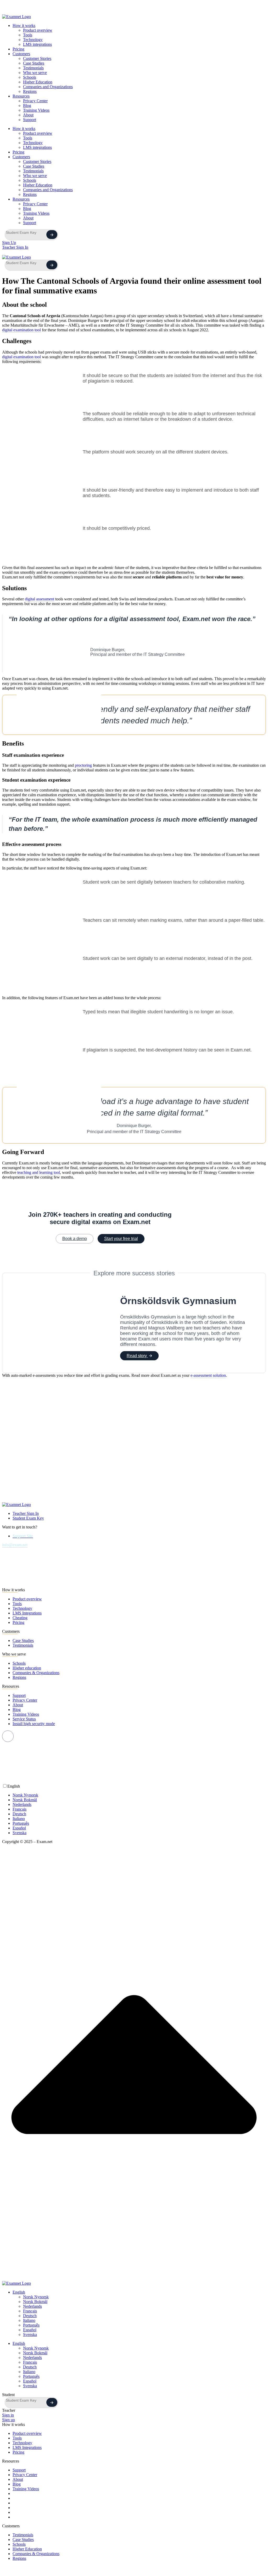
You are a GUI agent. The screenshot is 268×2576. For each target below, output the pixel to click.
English (19, 2292)
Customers (21, 54)
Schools (30, 77)
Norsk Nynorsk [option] (25, 1795)
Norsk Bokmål (35, 2302)
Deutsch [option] (19, 1814)
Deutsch (30, 2316)
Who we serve (35, 73)
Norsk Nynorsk (36, 2297)
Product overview (38, 30)
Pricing (18, 49)
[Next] (52, 235)
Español (30, 2330)
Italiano (29, 2320)
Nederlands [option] (22, 1804)
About (28, 115)
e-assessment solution (208, 1375)
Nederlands (32, 2306)
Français (30, 2311)
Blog (27, 106)
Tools (28, 35)
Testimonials (33, 68)
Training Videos (36, 110)
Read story (137, 1356)
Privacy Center (35, 101)
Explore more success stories (134, 1273)
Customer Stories (37, 58)
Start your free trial (121, 1239)
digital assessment (40, 599)
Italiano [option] (19, 1819)
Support (30, 120)
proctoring (83, 765)
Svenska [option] (19, 1833)
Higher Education (38, 82)
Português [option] (21, 1823)
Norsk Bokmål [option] (25, 1800)
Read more (166, 10)
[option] (139, 1795)
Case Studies (34, 63)
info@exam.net (15, 1545)
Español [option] (19, 1828)
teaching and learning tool (38, 1172)
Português (31, 2325)
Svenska (30, 2335)
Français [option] (19, 1809)
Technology (33, 40)
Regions (30, 91)
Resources (21, 96)
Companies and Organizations (48, 87)
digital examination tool (21, 330)
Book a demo (75, 1239)
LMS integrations (37, 44)
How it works (24, 25)
